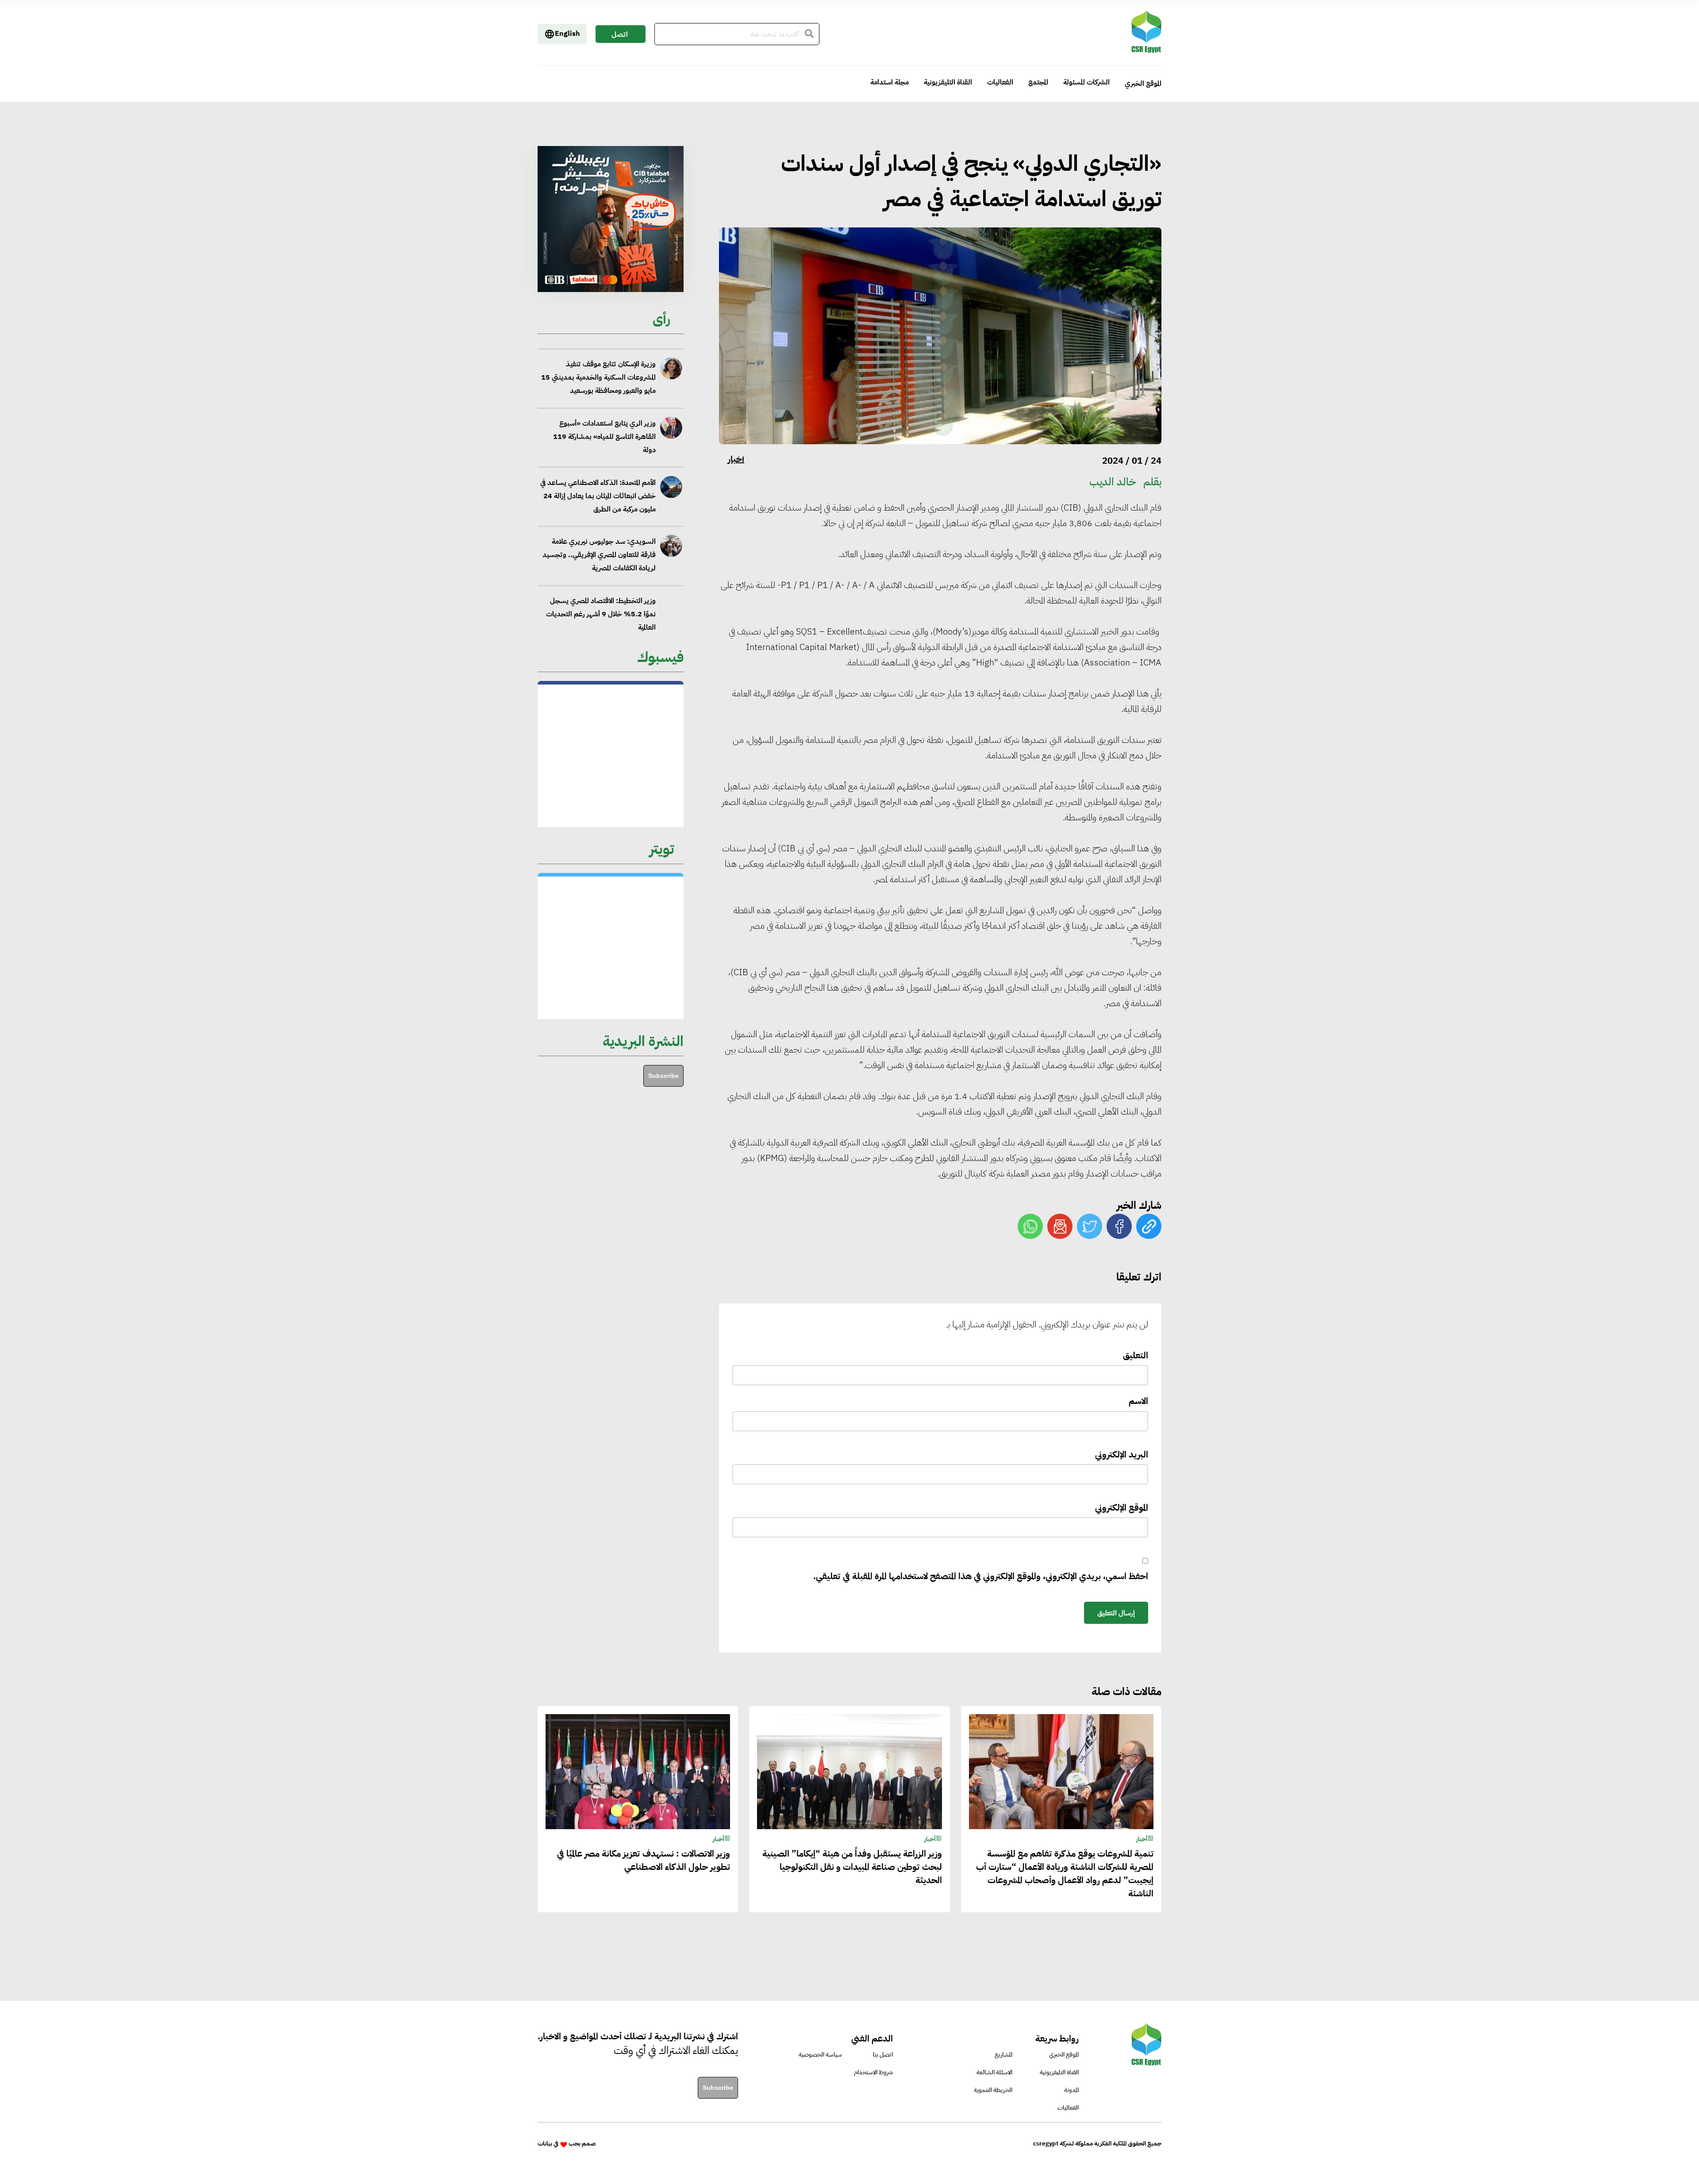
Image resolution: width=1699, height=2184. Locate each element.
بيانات (545, 2144)
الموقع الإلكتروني (1122, 1507)
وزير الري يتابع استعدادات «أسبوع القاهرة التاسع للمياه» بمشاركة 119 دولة (604, 369)
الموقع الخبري (1143, 84)
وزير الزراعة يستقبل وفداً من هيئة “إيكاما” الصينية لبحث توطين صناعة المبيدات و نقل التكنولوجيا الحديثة (852, 1867)
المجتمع (1038, 82)
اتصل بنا (620, 36)
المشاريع (1003, 2055)
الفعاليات (1000, 82)
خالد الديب (1113, 482)
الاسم (1138, 1401)
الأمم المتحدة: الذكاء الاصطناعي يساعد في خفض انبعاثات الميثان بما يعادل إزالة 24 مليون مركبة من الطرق (598, 428)
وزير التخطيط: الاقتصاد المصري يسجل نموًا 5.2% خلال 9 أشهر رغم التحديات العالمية (601, 546)
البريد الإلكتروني (1122, 1454)
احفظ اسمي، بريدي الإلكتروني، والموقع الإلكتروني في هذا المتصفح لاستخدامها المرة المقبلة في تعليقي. (981, 1576)
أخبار (736, 459)
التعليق (1136, 1355)
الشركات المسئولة (1086, 82)
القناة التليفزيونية (948, 82)
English (567, 34)
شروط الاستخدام (873, 2072)
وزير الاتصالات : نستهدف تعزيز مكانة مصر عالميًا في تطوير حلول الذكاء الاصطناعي (644, 1860)
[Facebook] (1119, 1226)
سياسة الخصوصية (820, 2055)
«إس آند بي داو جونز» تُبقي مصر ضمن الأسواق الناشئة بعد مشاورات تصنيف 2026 (602, 605)
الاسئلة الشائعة (994, 2072)
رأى (661, 319)
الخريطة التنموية (993, 2090)
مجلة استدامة (890, 82)
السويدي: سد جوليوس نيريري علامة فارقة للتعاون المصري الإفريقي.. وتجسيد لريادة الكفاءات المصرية (599, 487)
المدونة (1071, 2090)
